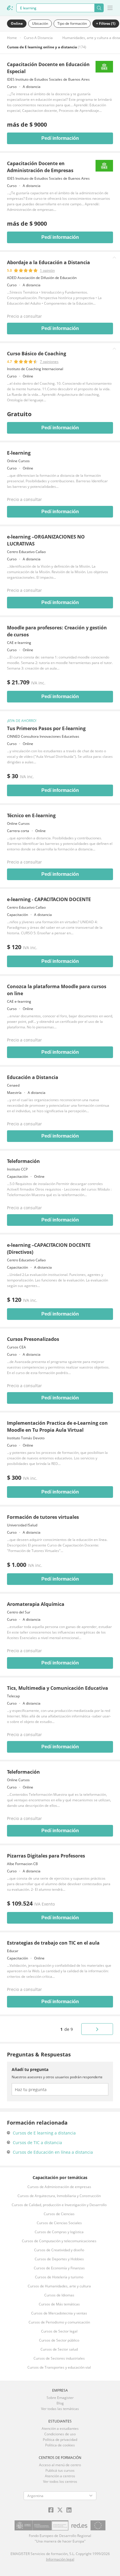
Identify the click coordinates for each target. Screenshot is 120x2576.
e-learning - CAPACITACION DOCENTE (49, 899)
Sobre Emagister (60, 2398)
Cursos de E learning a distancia (44, 2133)
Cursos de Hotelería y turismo (59, 2277)
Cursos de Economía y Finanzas (59, 2268)
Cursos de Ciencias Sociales (59, 2223)
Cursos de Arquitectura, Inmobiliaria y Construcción (59, 2196)
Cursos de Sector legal (59, 2331)
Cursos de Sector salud (59, 2349)
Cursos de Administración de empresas (59, 2187)
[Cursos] (10, 8)
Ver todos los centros (60, 2481)
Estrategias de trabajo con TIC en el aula (53, 1943)
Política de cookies (60, 2445)
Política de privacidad (60, 2440)
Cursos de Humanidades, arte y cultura (59, 2286)
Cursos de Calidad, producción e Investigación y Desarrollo (59, 2205)
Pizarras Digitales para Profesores (46, 1856)
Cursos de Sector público (59, 2340)
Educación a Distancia (33, 1077)
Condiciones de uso (60, 2434)
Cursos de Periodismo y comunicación (59, 2322)
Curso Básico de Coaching (37, 354)
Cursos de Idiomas (59, 2295)
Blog (60, 2403)
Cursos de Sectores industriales (59, 2358)
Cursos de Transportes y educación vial (59, 2367)
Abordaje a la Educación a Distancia (48, 262)
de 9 (67, 2029)
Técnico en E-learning (31, 815)
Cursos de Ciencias (59, 2214)
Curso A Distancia (38, 38)
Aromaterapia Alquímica (36, 1604)
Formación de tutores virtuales (43, 1517)
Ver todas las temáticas (60, 2409)
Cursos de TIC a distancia (37, 2142)
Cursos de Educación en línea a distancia (53, 2152)
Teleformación (23, 1161)
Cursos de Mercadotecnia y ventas (59, 2313)
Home (12, 38)
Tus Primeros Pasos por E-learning (46, 728)
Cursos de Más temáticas (59, 2304)
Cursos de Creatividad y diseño (59, 2250)
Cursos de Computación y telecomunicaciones (59, 2241)
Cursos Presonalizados (33, 1339)
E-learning (19, 453)
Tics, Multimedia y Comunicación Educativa (58, 1688)
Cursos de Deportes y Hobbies (59, 2259)
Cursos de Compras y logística (59, 2232)
